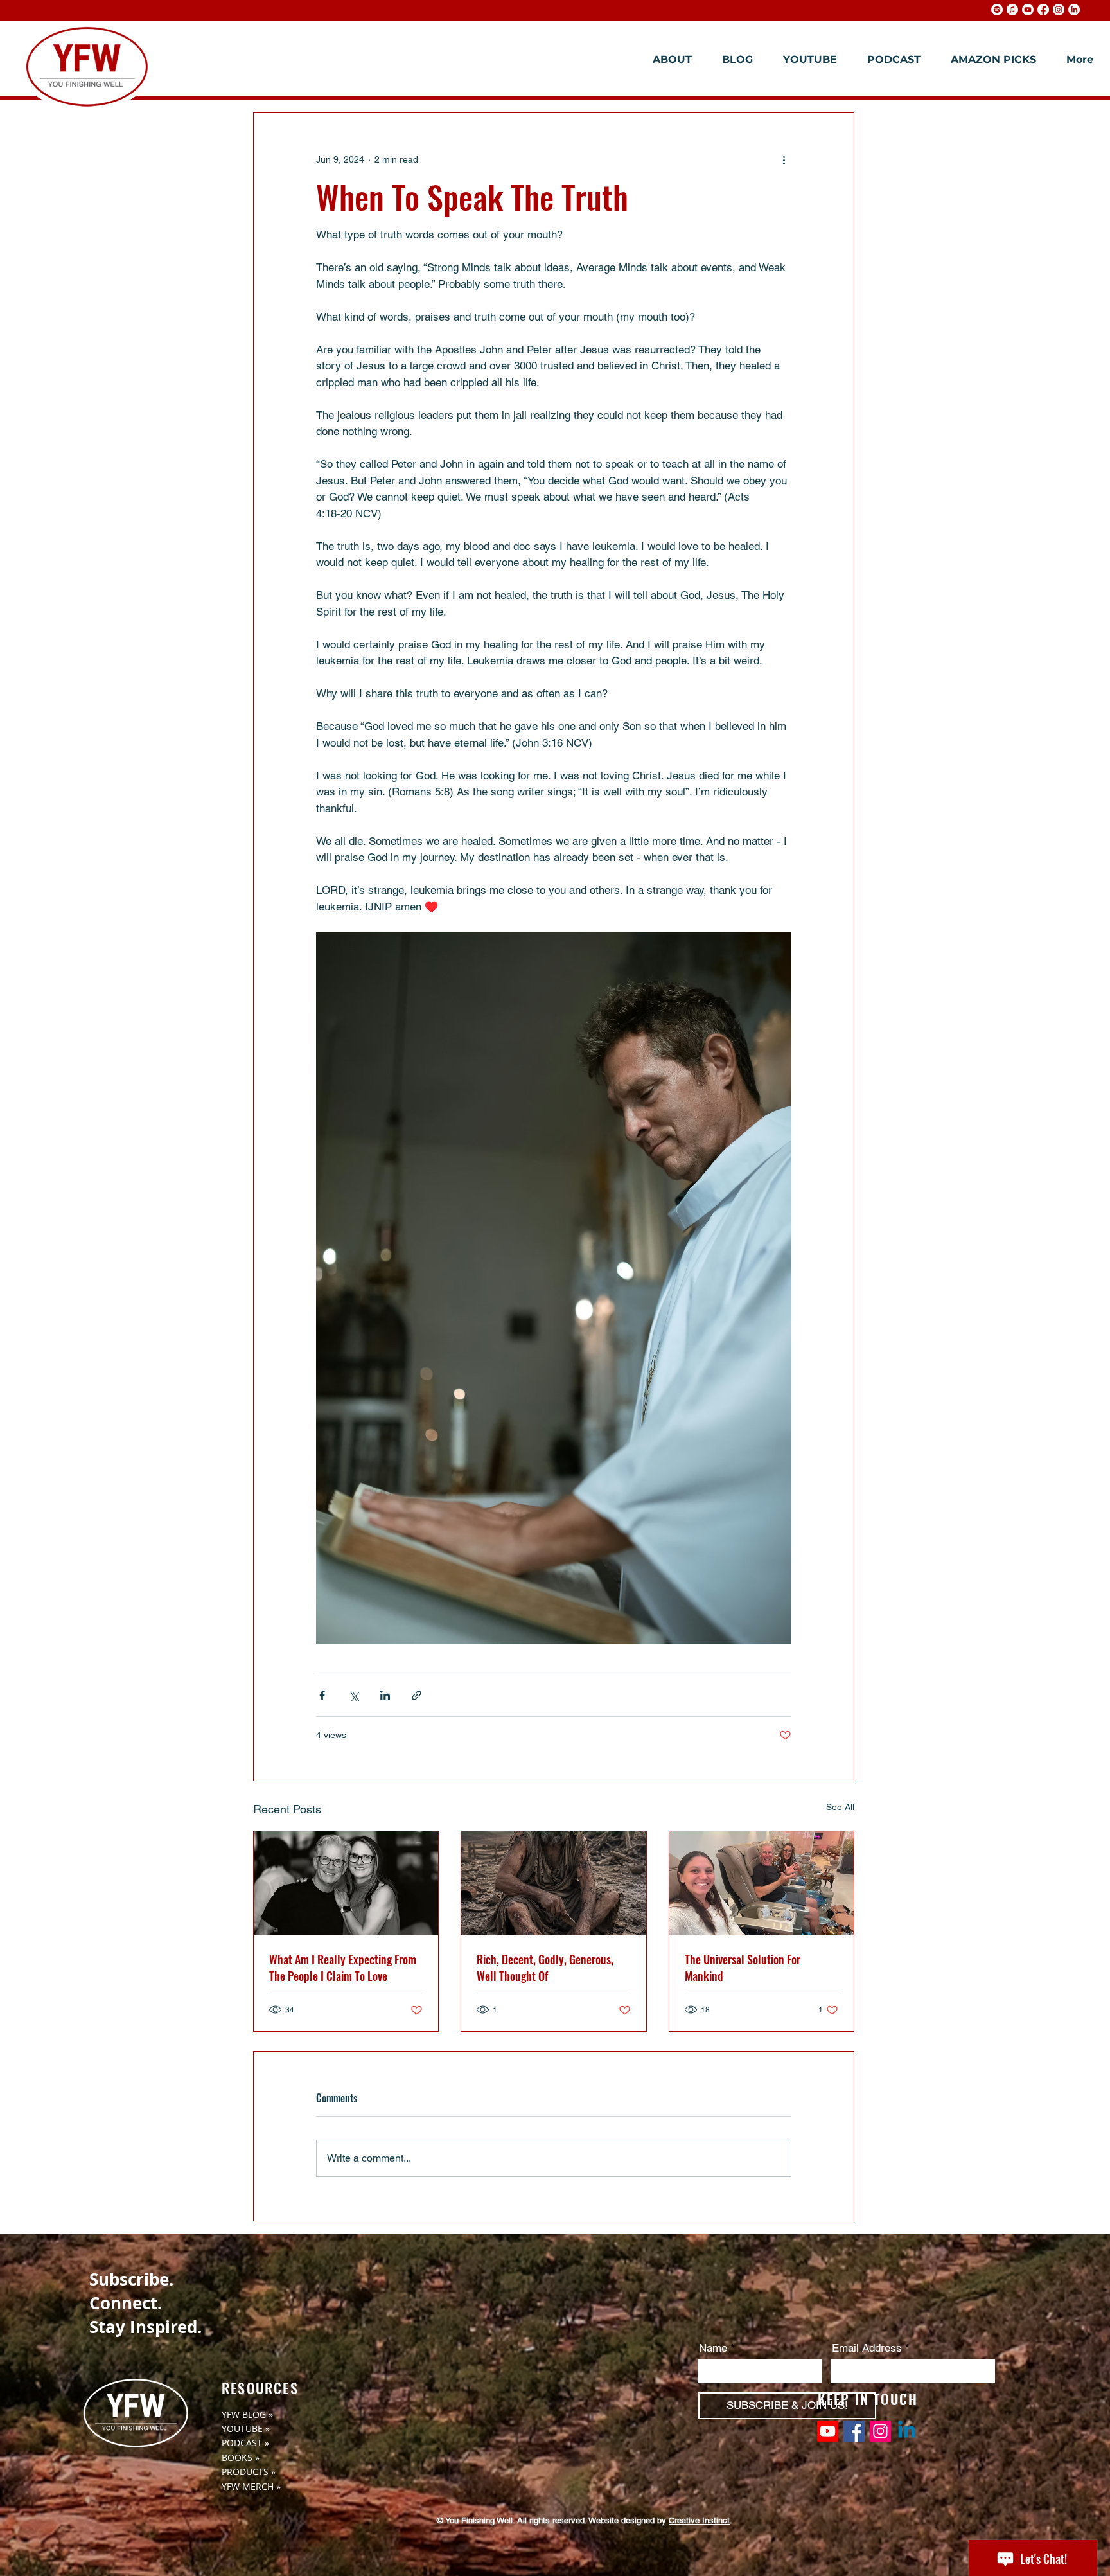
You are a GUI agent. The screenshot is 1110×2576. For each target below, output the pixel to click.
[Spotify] (997, 10)
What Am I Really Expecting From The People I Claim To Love (343, 1968)
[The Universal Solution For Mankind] (762, 1883)
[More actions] (784, 159)
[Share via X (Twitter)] (354, 1695)
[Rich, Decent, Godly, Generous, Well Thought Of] (553, 1883)
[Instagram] (1059, 10)
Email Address (867, 2348)
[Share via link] (417, 1695)
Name (713, 2348)
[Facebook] (1043, 10)
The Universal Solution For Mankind (743, 1968)
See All (840, 1807)
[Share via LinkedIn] (385, 1695)
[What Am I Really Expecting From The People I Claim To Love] (346, 1883)
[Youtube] (1028, 10)
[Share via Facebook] (322, 1695)
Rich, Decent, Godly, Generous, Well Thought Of (545, 1968)
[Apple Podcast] (1012, 10)
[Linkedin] (907, 2431)
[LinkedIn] (1074, 10)
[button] (667, 60)
